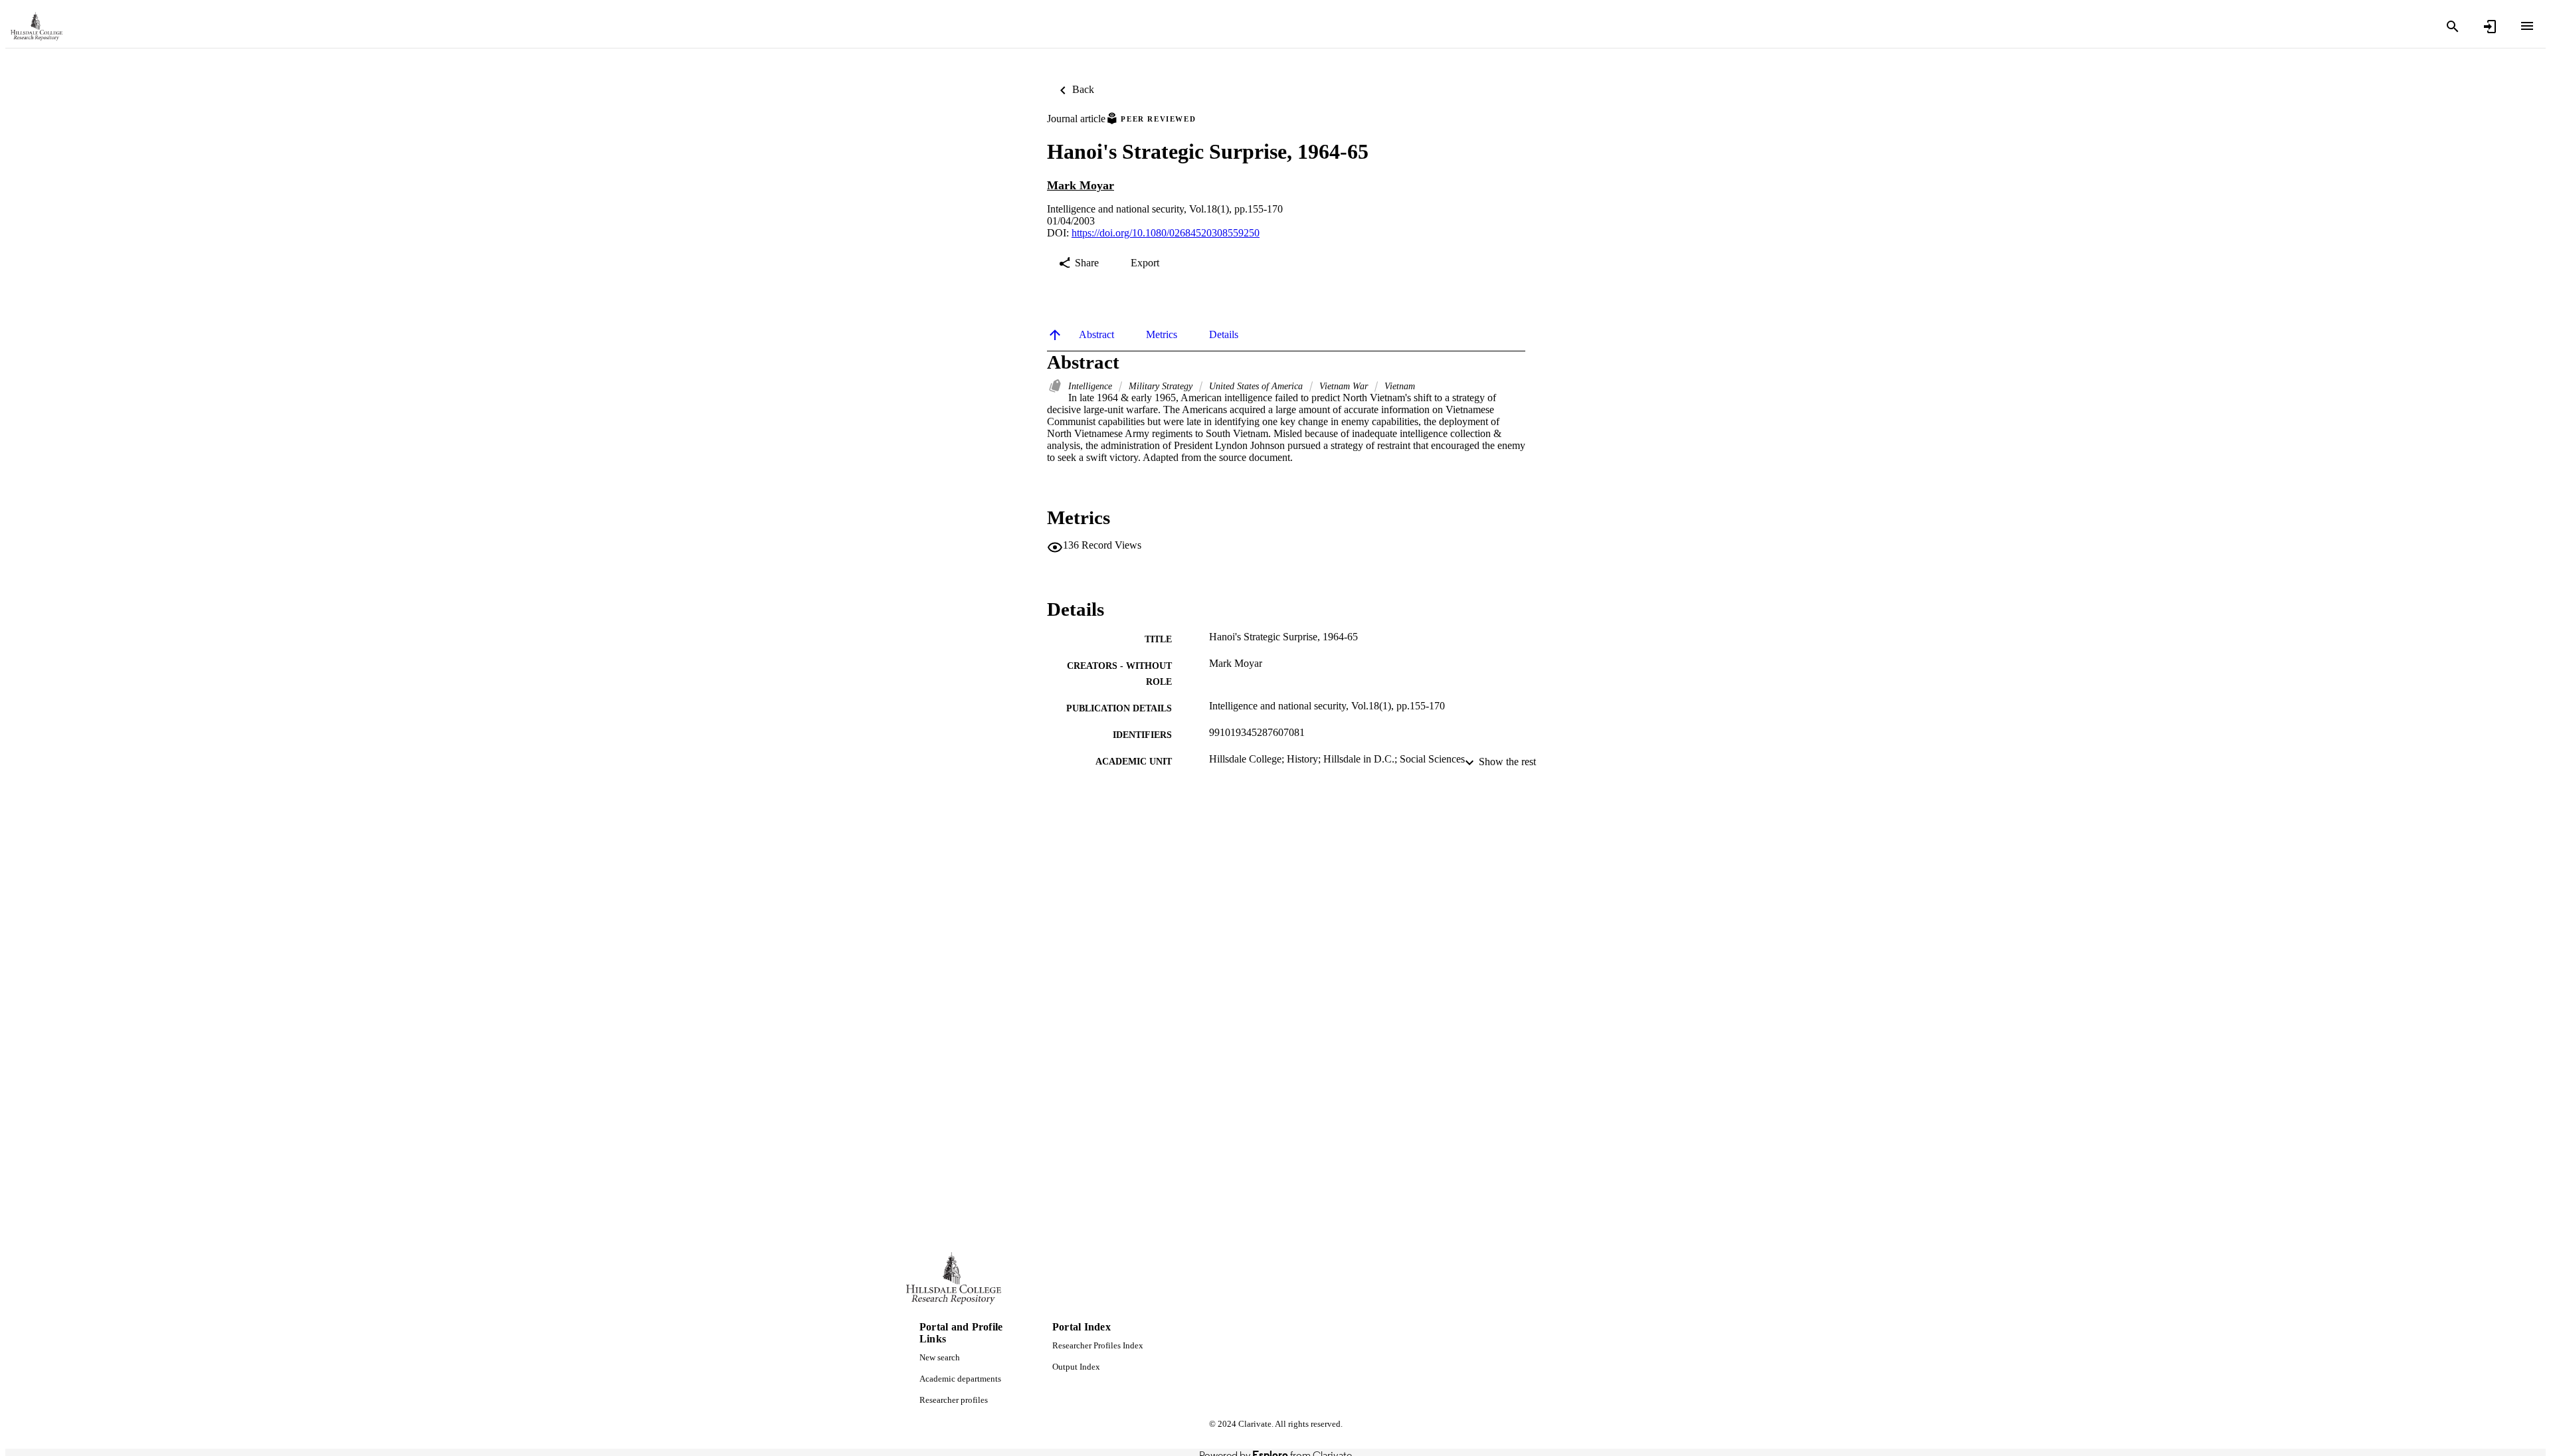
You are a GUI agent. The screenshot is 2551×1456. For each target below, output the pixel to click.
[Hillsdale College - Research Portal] (37, 27)
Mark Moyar (1081, 185)
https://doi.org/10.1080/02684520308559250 (1166, 233)
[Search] (2453, 27)
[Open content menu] (2527, 26)
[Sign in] (2490, 27)
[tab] (1096, 335)
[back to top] (1055, 335)
